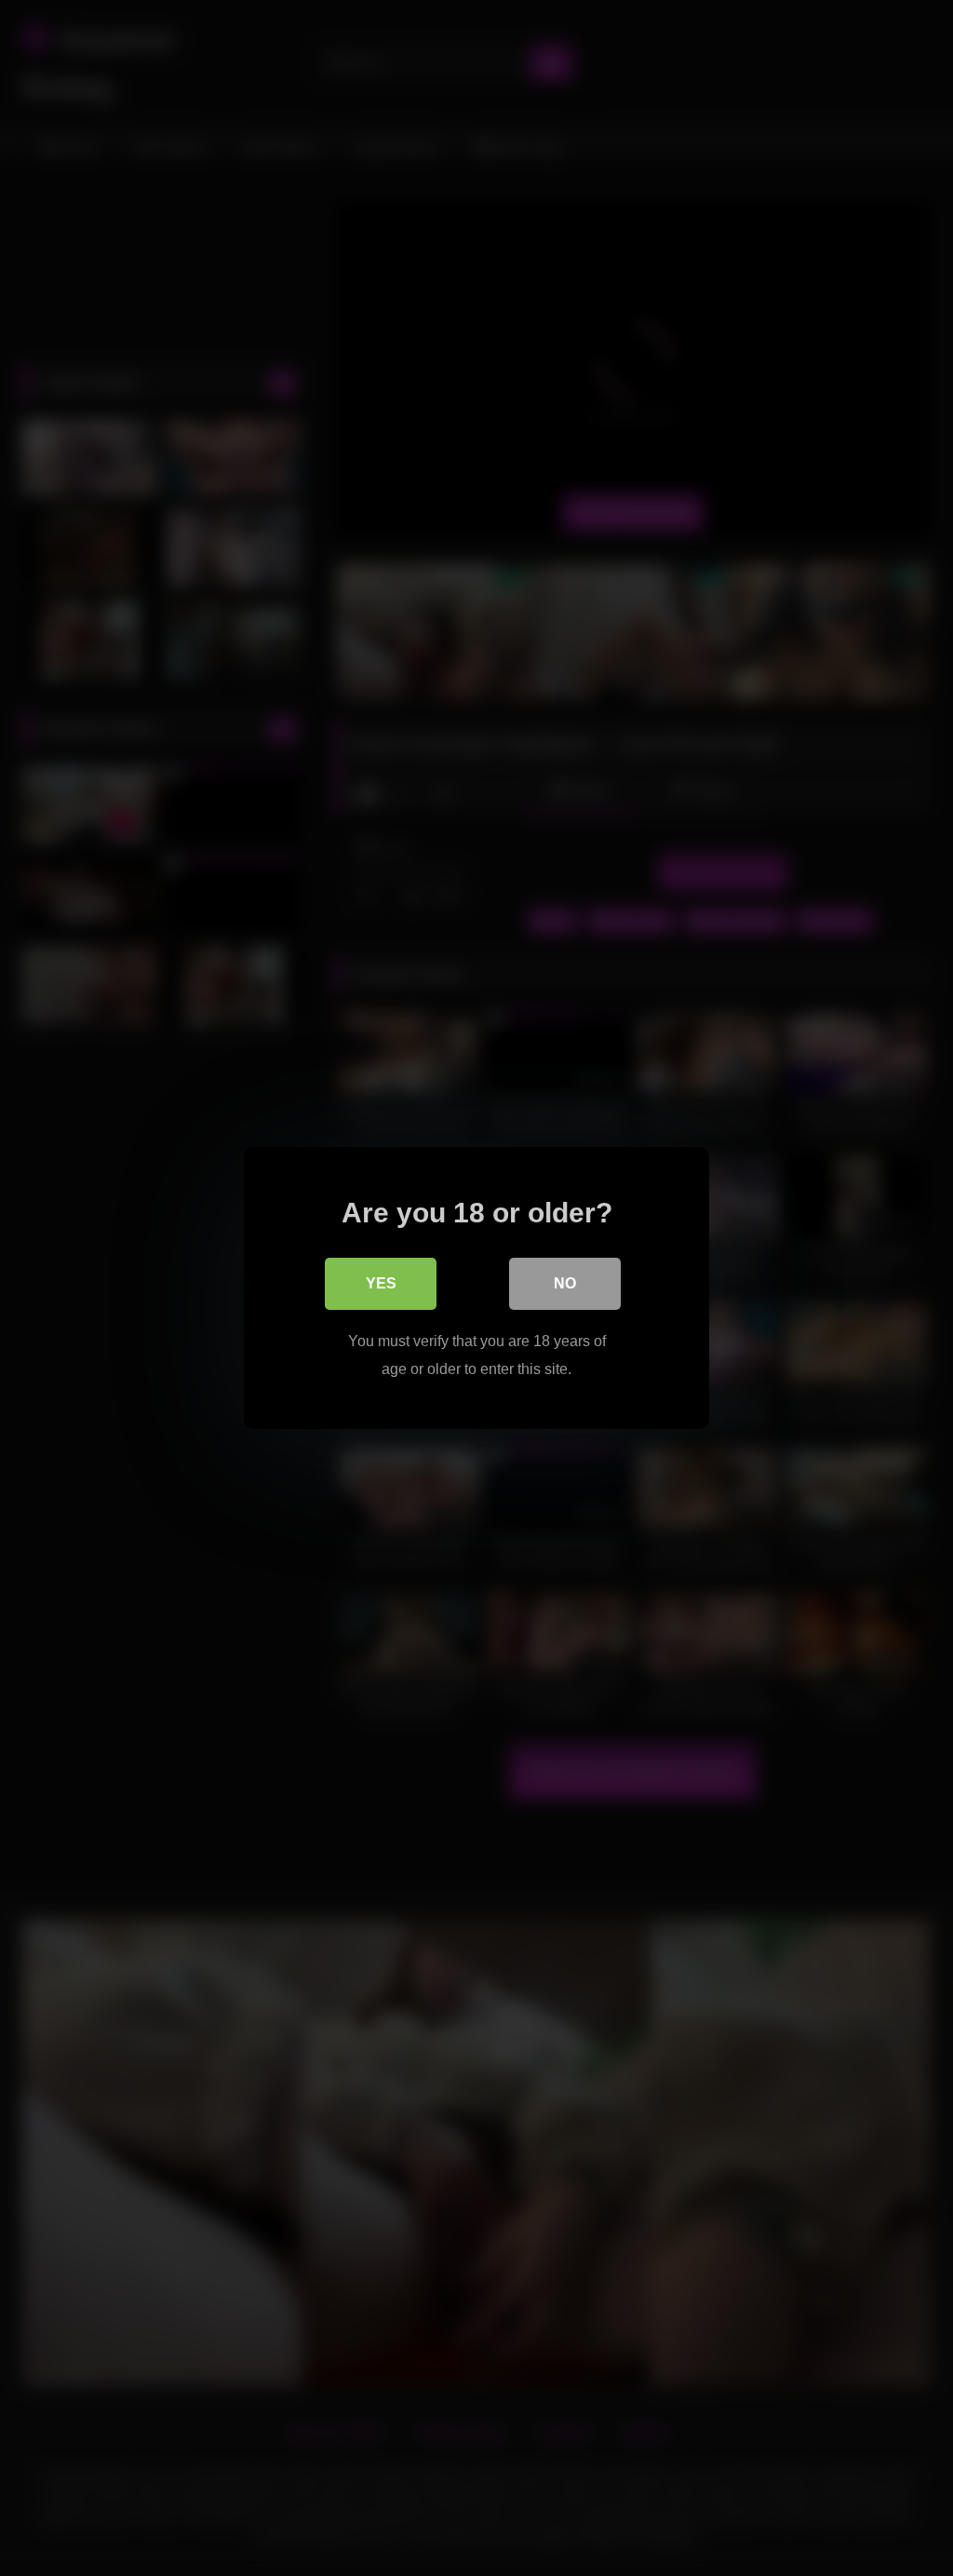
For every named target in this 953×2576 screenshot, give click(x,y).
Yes (381, 1283)
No (565, 1283)
